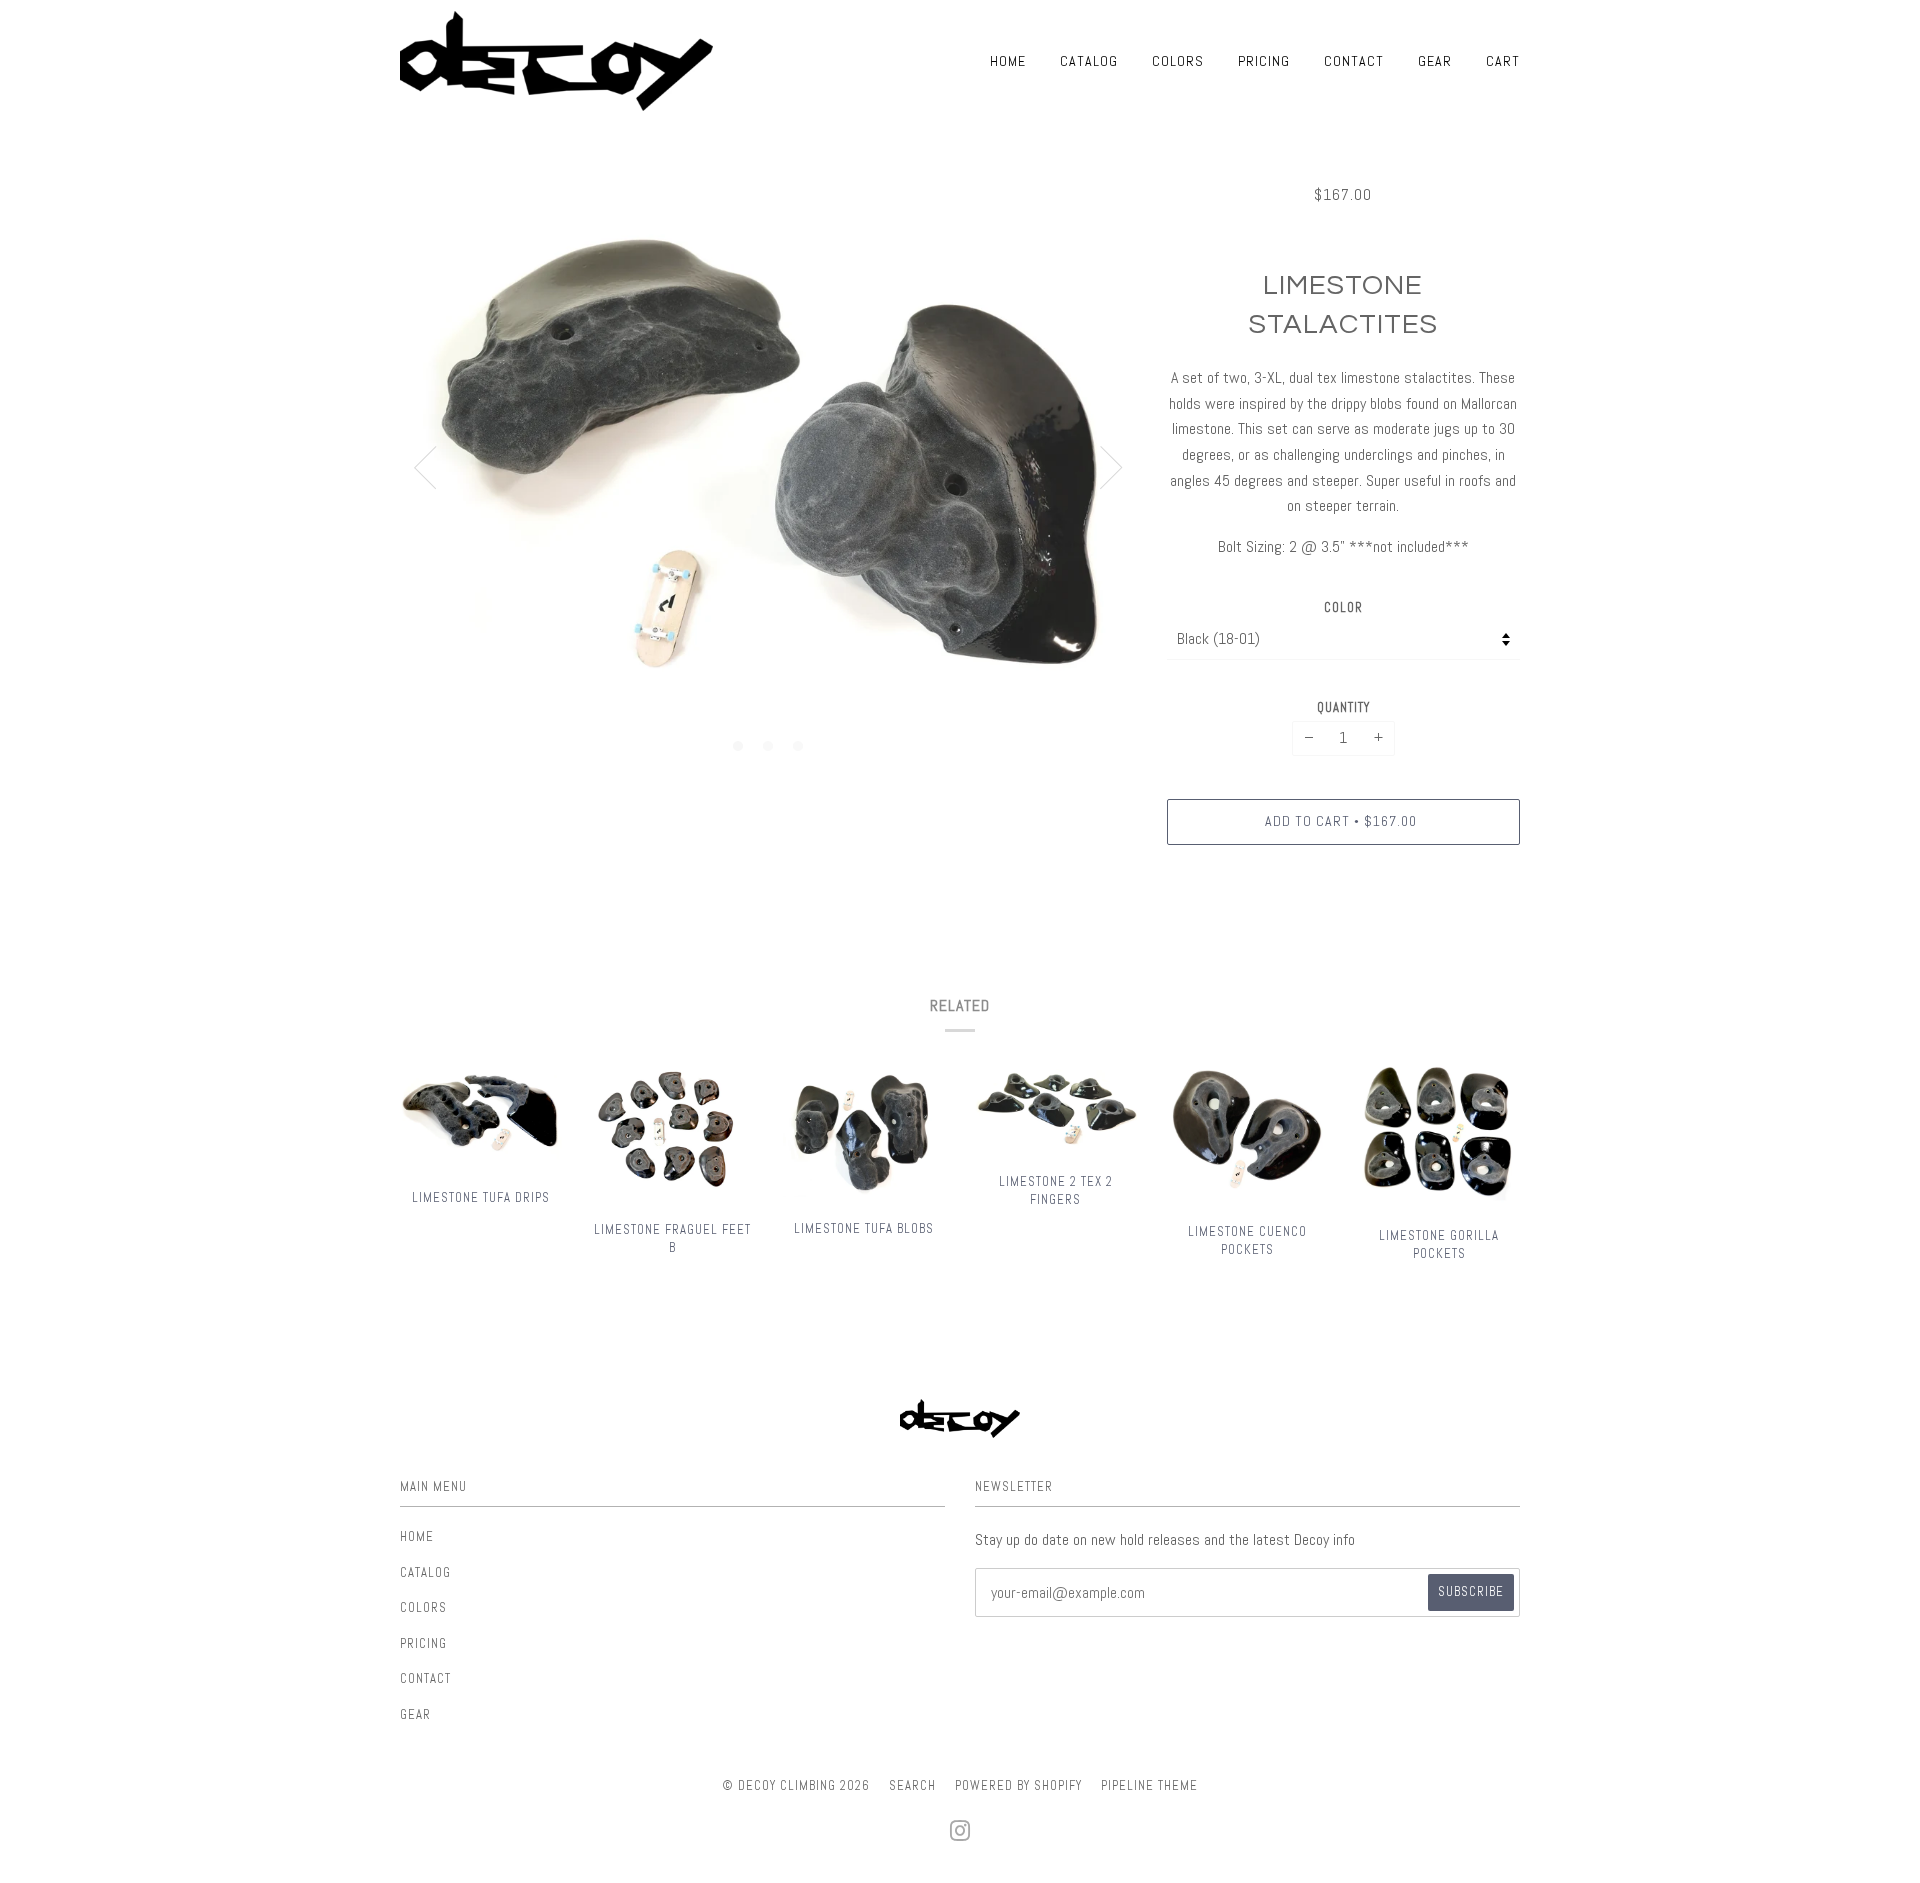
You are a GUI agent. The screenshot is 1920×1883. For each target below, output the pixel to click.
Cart (1503, 61)
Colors (1178, 61)
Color (1343, 607)
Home (1008, 61)
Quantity (1343, 707)
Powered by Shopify (1018, 1785)
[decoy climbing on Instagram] (960, 1836)
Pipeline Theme (1149, 1785)
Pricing (1264, 61)
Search (912, 1785)
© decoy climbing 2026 (796, 1785)
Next (1112, 468)
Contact (1354, 61)
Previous (425, 468)
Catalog (1089, 61)
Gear (1435, 61)
